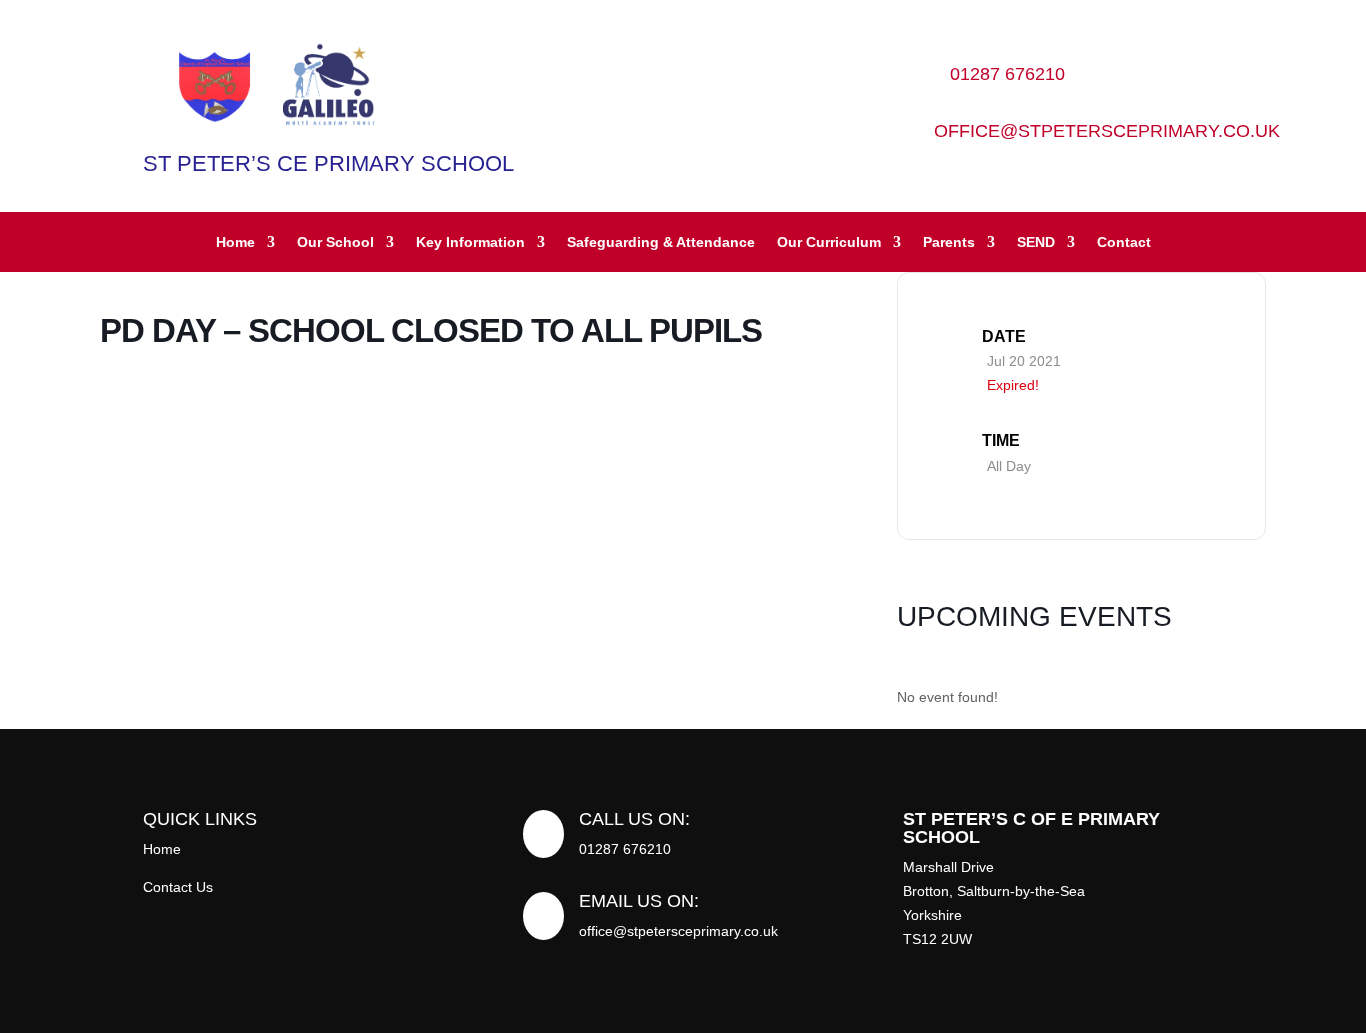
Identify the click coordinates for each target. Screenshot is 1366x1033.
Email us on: (639, 901)
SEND (1036, 242)
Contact (1124, 242)
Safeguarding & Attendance (661, 242)
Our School (335, 242)
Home (235, 242)
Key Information (470, 242)
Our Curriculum (829, 242)
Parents (949, 242)
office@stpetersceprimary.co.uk (1107, 131)
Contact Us (178, 887)
